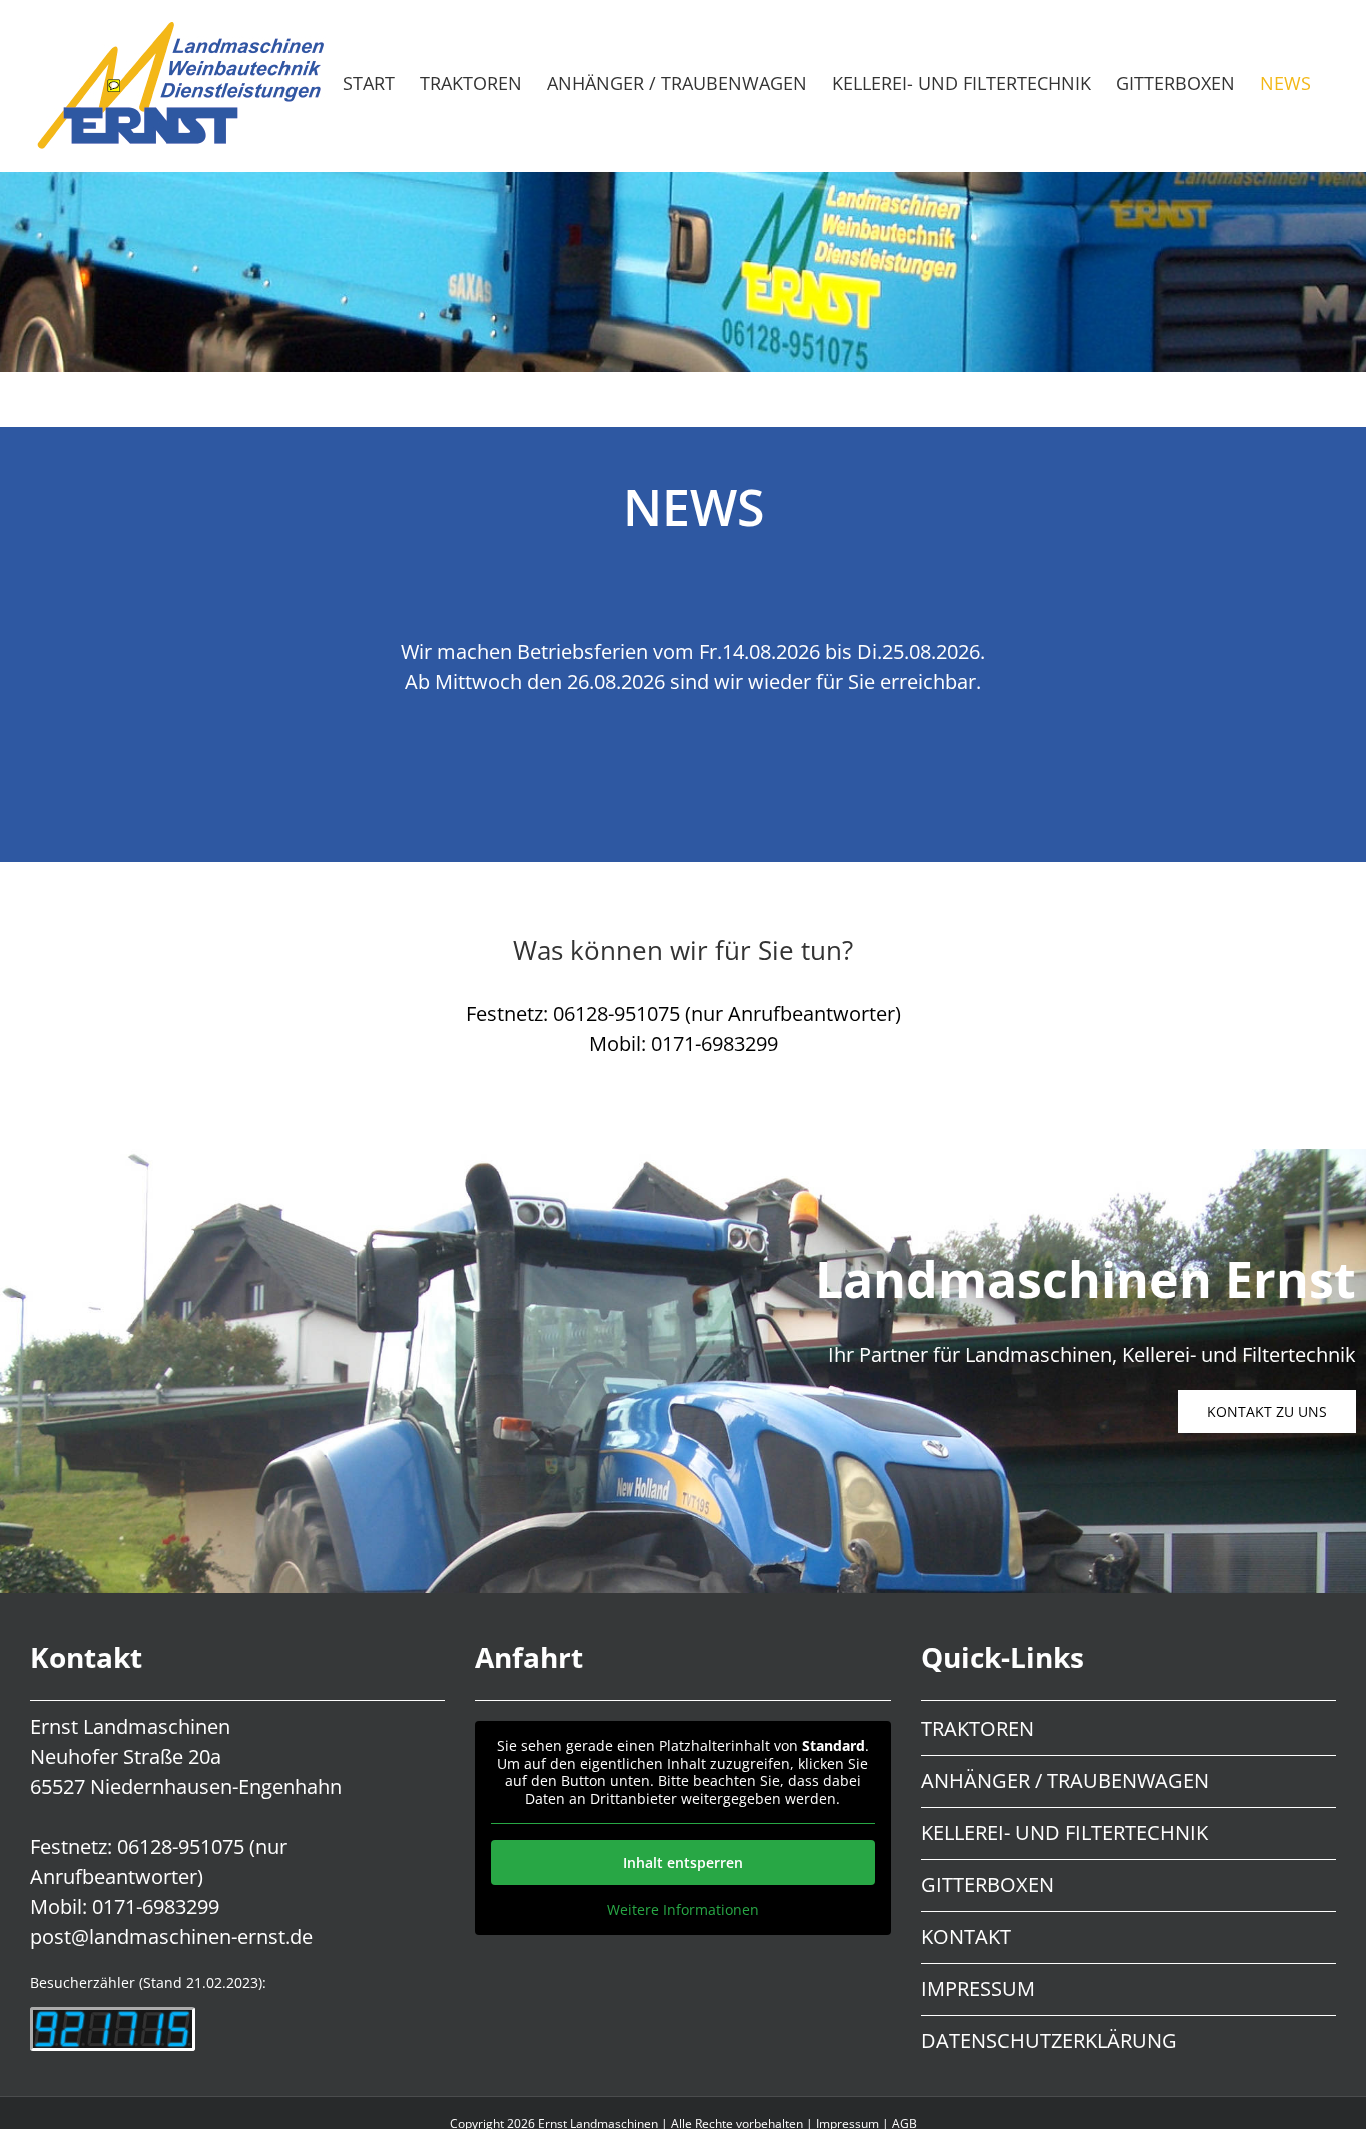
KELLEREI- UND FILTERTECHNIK (1064, 1832)
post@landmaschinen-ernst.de (171, 1936)
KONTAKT (966, 1936)
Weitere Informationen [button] (683, 1910)
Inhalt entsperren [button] (683, 1862)
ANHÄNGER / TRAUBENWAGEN (1065, 1780)
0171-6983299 (155, 1906)
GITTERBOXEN (987, 1884)
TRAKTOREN (977, 1728)
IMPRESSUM (978, 1988)
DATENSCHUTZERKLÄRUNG (1049, 2040)
